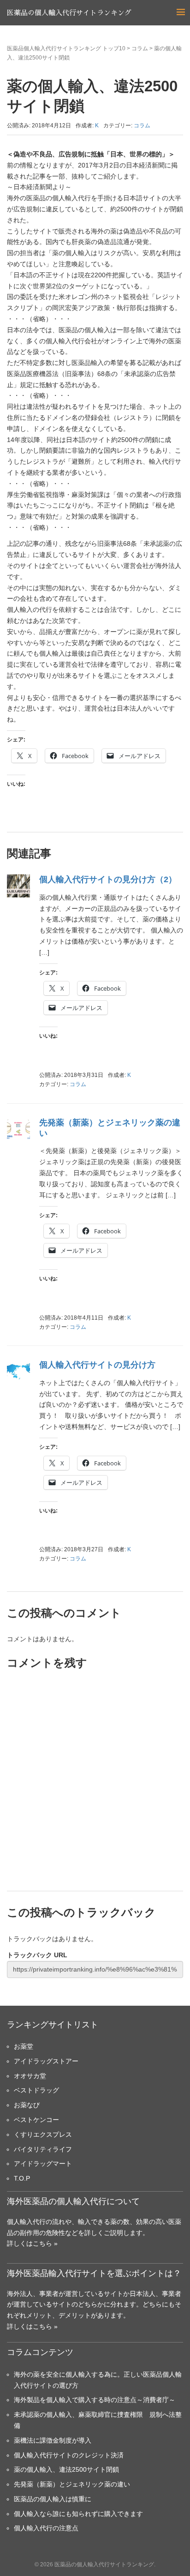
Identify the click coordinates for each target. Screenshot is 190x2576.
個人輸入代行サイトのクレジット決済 (69, 2455)
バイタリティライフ (43, 2149)
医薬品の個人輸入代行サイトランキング (69, 13)
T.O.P (22, 2178)
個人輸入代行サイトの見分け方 (97, 1365)
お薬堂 (24, 2046)
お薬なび (27, 2105)
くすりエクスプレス (43, 2134)
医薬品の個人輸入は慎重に (53, 2499)
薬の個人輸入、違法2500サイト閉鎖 (66, 2469)
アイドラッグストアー (46, 2061)
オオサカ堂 (30, 2076)
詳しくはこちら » (32, 2243)
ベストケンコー (36, 2120)
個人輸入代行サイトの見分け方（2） (108, 879)
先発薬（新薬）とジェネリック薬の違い (72, 2484)
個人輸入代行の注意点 (46, 2528)
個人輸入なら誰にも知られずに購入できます (78, 2514)
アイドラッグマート (43, 2164)
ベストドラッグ (36, 2090)
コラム (140, 48)
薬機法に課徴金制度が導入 (53, 2440)
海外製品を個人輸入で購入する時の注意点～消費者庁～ (95, 2400)
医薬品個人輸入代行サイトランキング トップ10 (66, 48)
